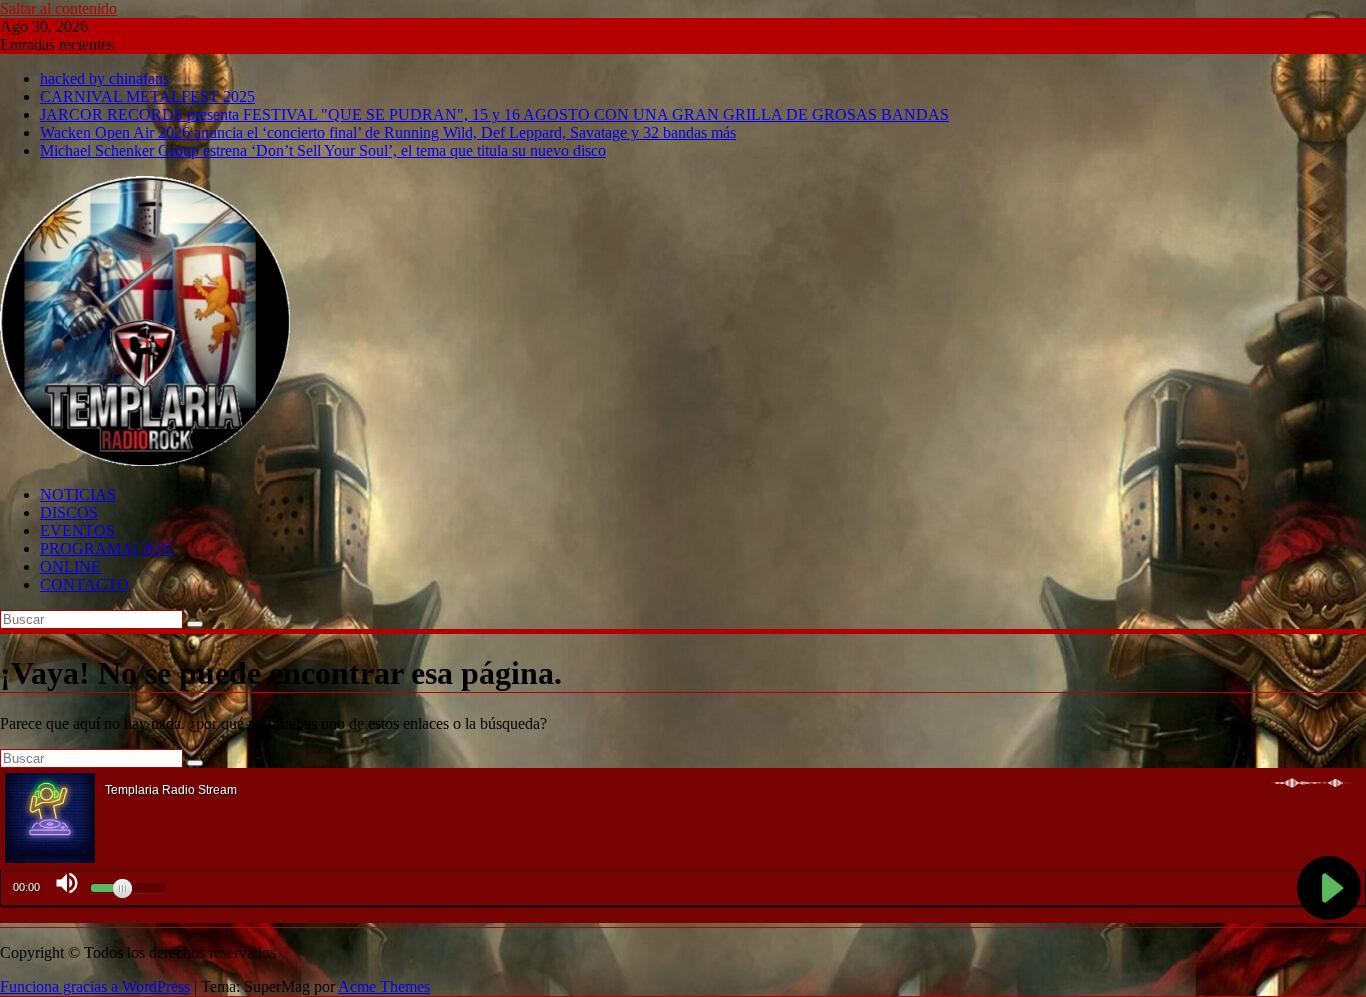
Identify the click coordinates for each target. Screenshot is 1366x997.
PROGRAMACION (106, 548)
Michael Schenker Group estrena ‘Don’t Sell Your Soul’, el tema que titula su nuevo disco (323, 150)
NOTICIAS (78, 494)
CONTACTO (84, 584)
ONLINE (70, 566)
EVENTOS (77, 530)
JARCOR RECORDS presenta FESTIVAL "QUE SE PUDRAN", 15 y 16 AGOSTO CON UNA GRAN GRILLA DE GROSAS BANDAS (494, 114)
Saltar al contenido (58, 8)
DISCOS (69, 512)
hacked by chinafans (104, 78)
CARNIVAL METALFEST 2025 (147, 96)
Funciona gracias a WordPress (95, 986)
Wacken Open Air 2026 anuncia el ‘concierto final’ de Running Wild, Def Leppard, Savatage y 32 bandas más (388, 132)
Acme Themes (384, 986)
